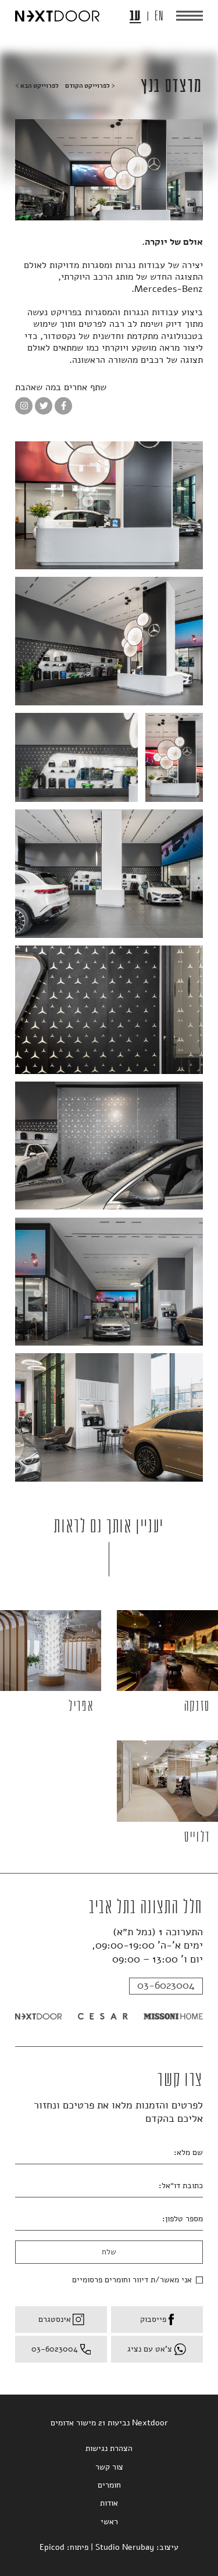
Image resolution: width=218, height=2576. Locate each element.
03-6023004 (166, 1985)
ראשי (109, 2522)
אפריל (81, 1706)
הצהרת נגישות (109, 2448)
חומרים (109, 2485)
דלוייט (197, 1837)
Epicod (52, 2547)
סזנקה (197, 1706)
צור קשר (109, 2467)
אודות (109, 2503)
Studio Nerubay (125, 2547)
